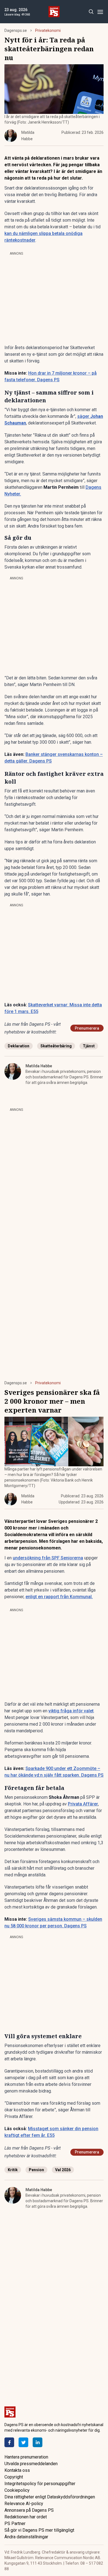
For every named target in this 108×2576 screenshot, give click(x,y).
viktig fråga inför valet (71, 1711)
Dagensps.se (16, 30)
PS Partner (15, 2523)
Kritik (13, 2170)
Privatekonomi (48, 30)
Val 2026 (63, 2170)
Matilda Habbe (39, 1066)
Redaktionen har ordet (26, 2517)
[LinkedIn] (38, 2442)
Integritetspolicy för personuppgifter (40, 2484)
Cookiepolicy (17, 2490)
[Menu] (100, 12)
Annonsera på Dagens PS (29, 2510)
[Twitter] (23, 2442)
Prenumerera (87, 1028)
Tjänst (89, 1046)
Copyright (14, 2477)
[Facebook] (9, 2442)
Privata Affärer (83, 1804)
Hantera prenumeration (26, 2457)
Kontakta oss (17, 2470)
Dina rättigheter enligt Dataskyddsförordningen (50, 2497)
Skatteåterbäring (56, 1046)
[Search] (91, 12)
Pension (36, 2170)
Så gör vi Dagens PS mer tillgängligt (39, 2530)
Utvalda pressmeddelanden (31, 2464)
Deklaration (19, 1046)
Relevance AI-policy (24, 2504)
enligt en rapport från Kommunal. (59, 1597)
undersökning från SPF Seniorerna (48, 1558)
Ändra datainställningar (26, 2537)
